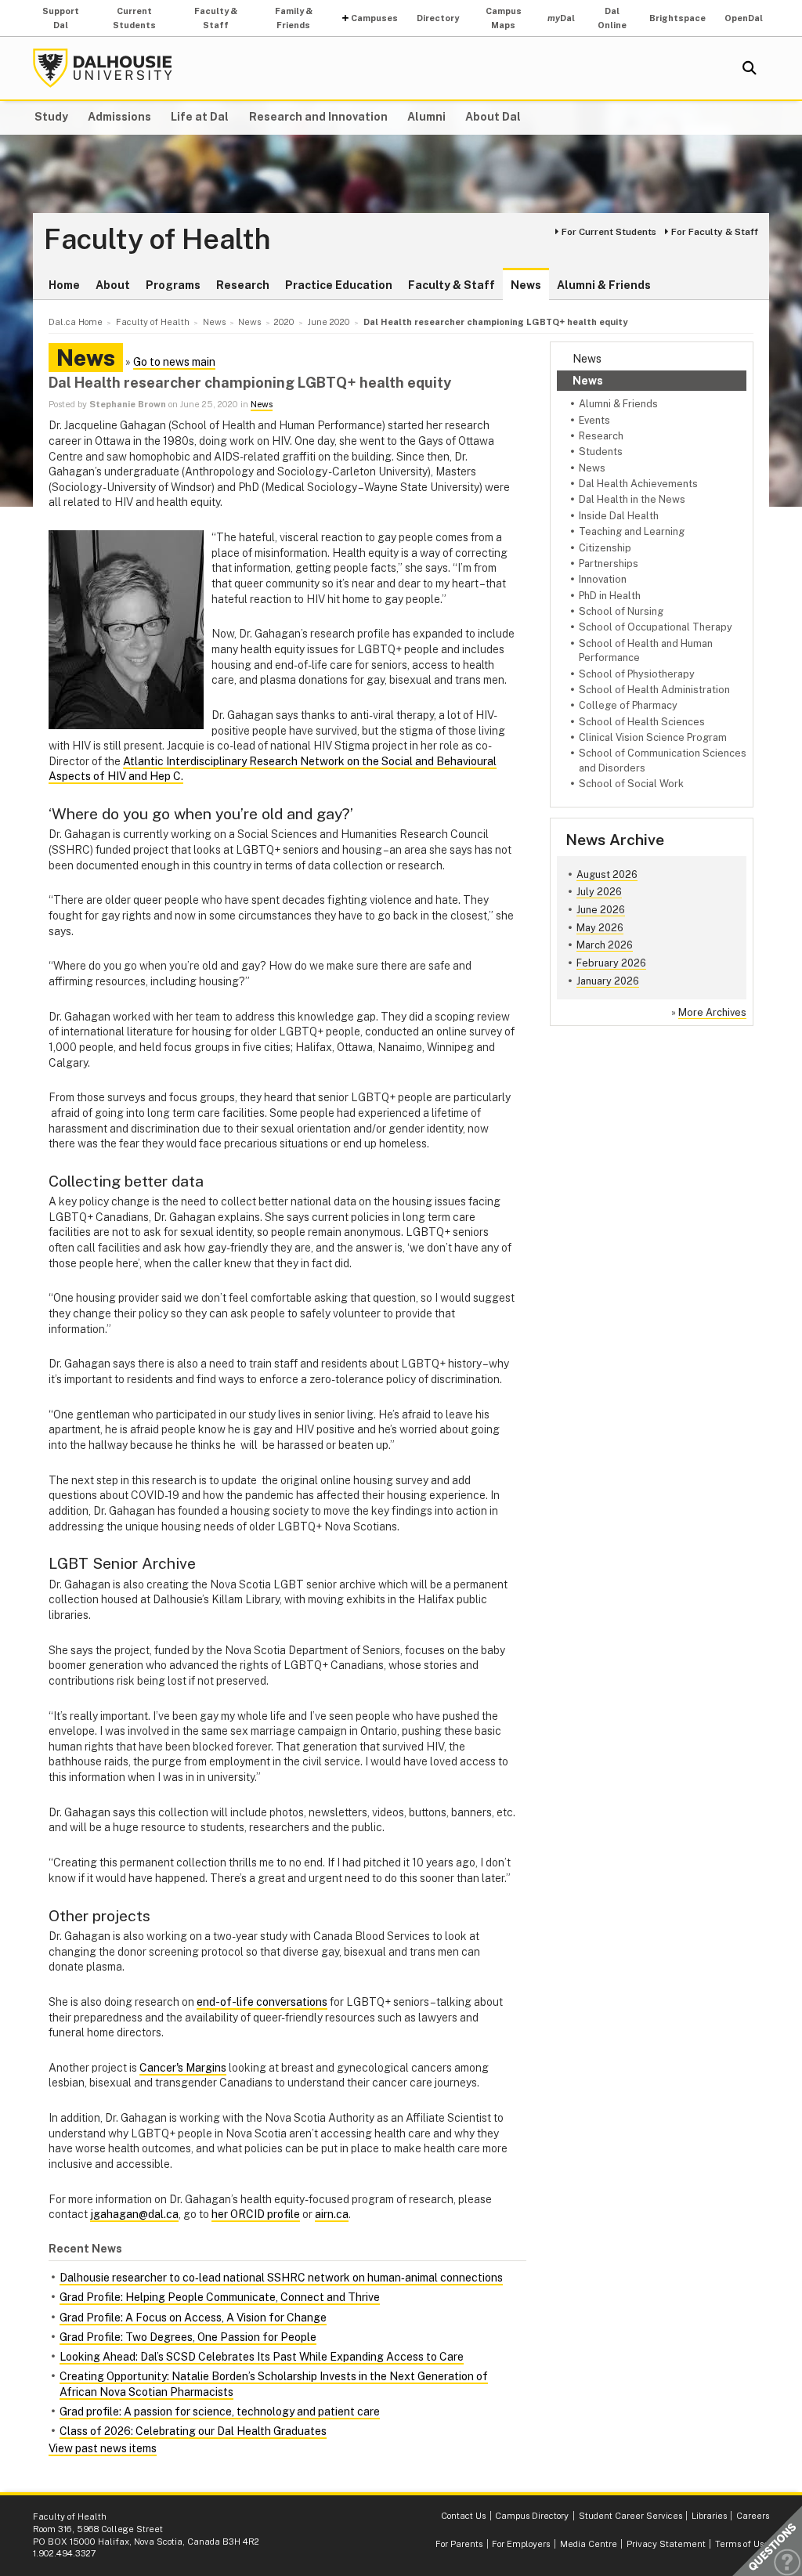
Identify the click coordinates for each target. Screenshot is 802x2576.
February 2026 (611, 963)
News (526, 285)
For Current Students (609, 232)
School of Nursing (621, 611)
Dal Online (612, 18)
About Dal (493, 117)
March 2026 (605, 945)
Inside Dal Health (619, 516)
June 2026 (601, 910)
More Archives (712, 1012)
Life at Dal (200, 117)
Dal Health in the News (632, 499)
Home (64, 285)
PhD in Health (610, 596)
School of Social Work (631, 784)
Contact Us (463, 2516)
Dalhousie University (103, 68)
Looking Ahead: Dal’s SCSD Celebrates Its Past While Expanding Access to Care (262, 2357)
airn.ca (332, 2214)
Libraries (709, 2516)
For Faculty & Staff (715, 232)
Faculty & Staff (216, 18)
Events (594, 420)
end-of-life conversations (262, 2002)
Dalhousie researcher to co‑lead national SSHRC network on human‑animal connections (281, 2278)
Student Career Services (630, 2516)
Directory (438, 18)
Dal (561, 18)
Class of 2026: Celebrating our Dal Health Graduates (193, 2431)
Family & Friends (294, 18)
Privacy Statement (666, 2544)
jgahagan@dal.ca (134, 2214)
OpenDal (744, 18)
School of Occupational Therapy (656, 627)
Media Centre (589, 2544)
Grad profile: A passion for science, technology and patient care (220, 2412)
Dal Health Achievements (638, 484)
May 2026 (600, 928)
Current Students (134, 18)
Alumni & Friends (604, 285)
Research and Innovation (318, 117)
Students (601, 452)
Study (51, 117)
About (113, 285)
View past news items (103, 2448)
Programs (173, 285)
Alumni (426, 117)
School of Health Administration (654, 690)
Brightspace (677, 18)
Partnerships (609, 564)
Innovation (603, 579)
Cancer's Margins (183, 2068)
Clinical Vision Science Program (653, 737)
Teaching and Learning (632, 531)
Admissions (119, 117)
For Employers (521, 2544)
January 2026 (608, 981)
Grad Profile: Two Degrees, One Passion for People (188, 2337)
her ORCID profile (256, 2214)
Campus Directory (532, 2516)
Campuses (374, 18)
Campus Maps (504, 18)
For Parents (459, 2544)
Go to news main (174, 362)
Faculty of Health (157, 240)
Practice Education (339, 285)
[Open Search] (750, 68)
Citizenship (605, 548)
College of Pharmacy (628, 705)
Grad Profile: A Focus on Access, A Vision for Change (193, 2318)
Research (243, 285)
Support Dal (61, 18)
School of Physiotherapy (637, 674)
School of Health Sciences (642, 722)
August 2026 (607, 874)
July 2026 (599, 892)
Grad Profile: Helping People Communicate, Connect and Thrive (220, 2297)
